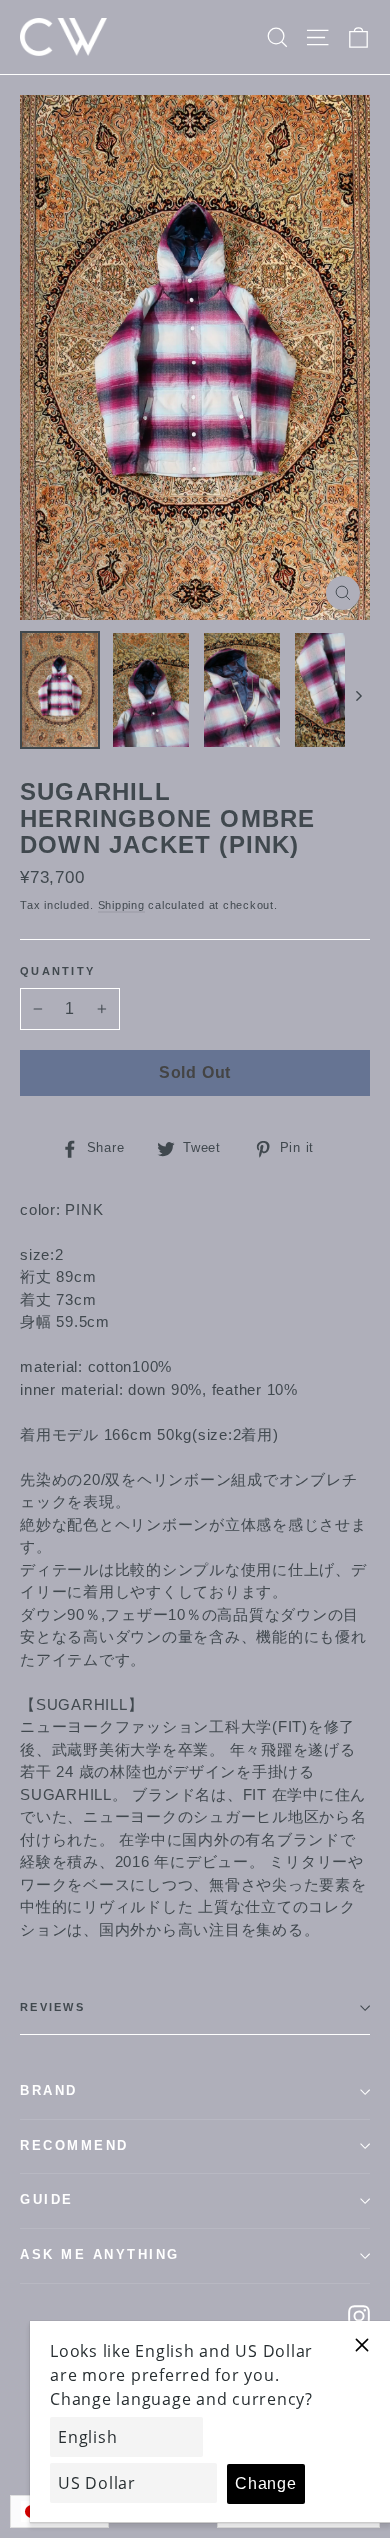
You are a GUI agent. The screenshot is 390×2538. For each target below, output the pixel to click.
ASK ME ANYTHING (100, 2255)
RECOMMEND (74, 2146)
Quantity (57, 971)
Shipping (121, 905)
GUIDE (47, 2200)
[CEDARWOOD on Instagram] (359, 2315)
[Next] (357, 695)
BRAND (49, 2091)
